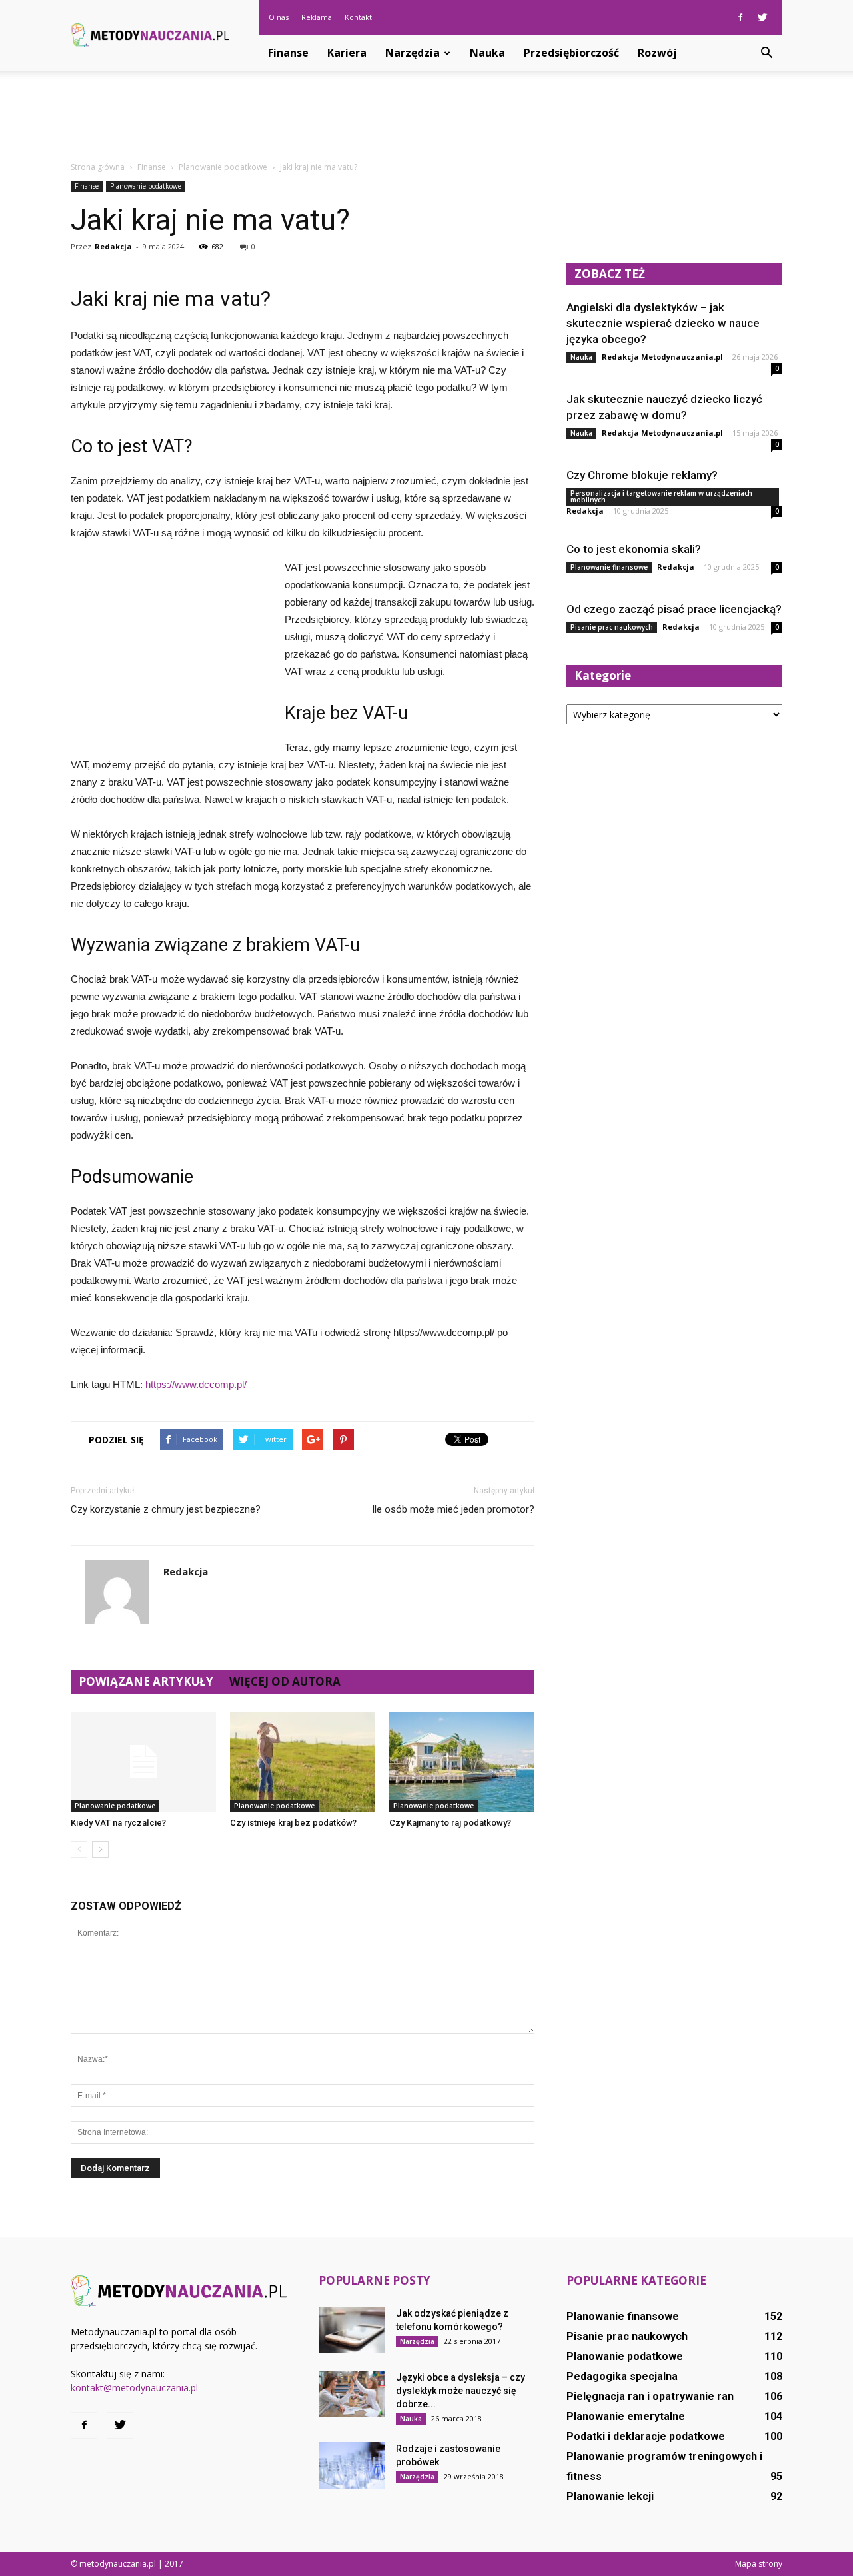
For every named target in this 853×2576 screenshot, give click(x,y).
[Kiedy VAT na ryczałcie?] (143, 1762)
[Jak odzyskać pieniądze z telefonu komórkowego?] (352, 2330)
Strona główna (98, 167)
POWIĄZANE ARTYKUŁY (146, 1681)
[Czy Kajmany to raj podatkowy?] (462, 1762)
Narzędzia (413, 53)
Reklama (317, 17)
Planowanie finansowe (609, 567)
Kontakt (358, 17)
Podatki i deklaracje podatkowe (646, 2436)
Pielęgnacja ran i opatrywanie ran (650, 2396)
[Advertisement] (426, 117)
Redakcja (113, 246)
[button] (766, 53)
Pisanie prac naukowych (612, 627)
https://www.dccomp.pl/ (196, 1384)
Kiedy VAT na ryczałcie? (118, 1823)
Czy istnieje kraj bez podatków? (293, 1823)
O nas (279, 17)
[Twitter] (762, 17)
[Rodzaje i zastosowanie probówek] (352, 2465)
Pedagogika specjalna (622, 2376)
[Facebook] (740, 17)
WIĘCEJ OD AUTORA (285, 1681)
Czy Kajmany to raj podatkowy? (450, 1823)
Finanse (288, 53)
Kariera (347, 53)
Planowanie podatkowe (146, 186)
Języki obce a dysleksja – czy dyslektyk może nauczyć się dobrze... (460, 2391)
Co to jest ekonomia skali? (634, 549)
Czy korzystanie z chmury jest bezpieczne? (166, 1509)
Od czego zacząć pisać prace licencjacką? (674, 609)
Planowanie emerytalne (626, 2416)
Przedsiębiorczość (571, 53)
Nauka (487, 53)
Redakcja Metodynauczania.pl (662, 357)
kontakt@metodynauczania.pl (134, 2388)
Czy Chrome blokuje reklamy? (642, 475)
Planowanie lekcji (610, 2496)
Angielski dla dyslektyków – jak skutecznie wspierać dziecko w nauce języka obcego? (663, 323)
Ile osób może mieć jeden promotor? (453, 1509)
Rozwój (657, 53)
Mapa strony (759, 2564)
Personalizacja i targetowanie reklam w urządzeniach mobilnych (661, 496)
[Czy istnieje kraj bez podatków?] (303, 1762)
